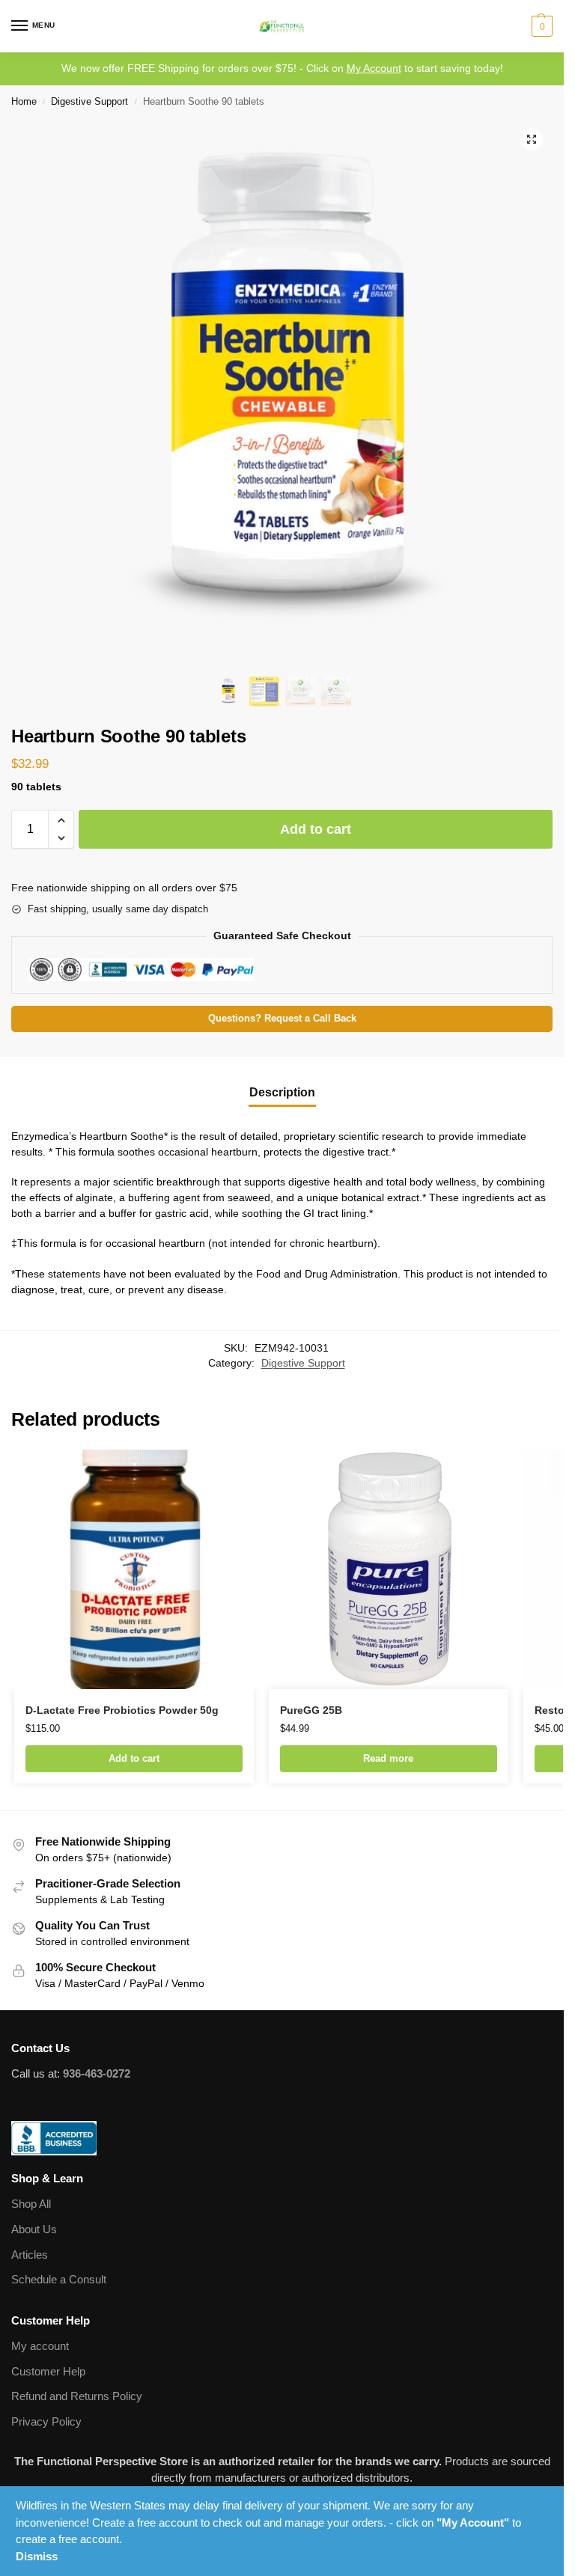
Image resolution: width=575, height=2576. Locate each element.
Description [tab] (282, 1092)
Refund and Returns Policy (77, 2396)
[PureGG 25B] (389, 1569)
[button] (540, 26)
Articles (30, 2255)
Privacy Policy (46, 2422)
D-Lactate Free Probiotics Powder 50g (122, 1710)
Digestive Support (89, 101)
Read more (388, 1758)
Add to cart (316, 829)
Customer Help (48, 2372)
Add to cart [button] (134, 1758)
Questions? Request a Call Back (282, 1019)
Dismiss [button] (37, 2556)
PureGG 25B (311, 1710)
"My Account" (473, 2522)
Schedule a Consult (59, 2280)
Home (24, 101)
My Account (374, 68)
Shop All (31, 2204)
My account (40, 2346)
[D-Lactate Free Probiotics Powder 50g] (134, 1569)
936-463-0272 (97, 2074)
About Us (34, 2229)
